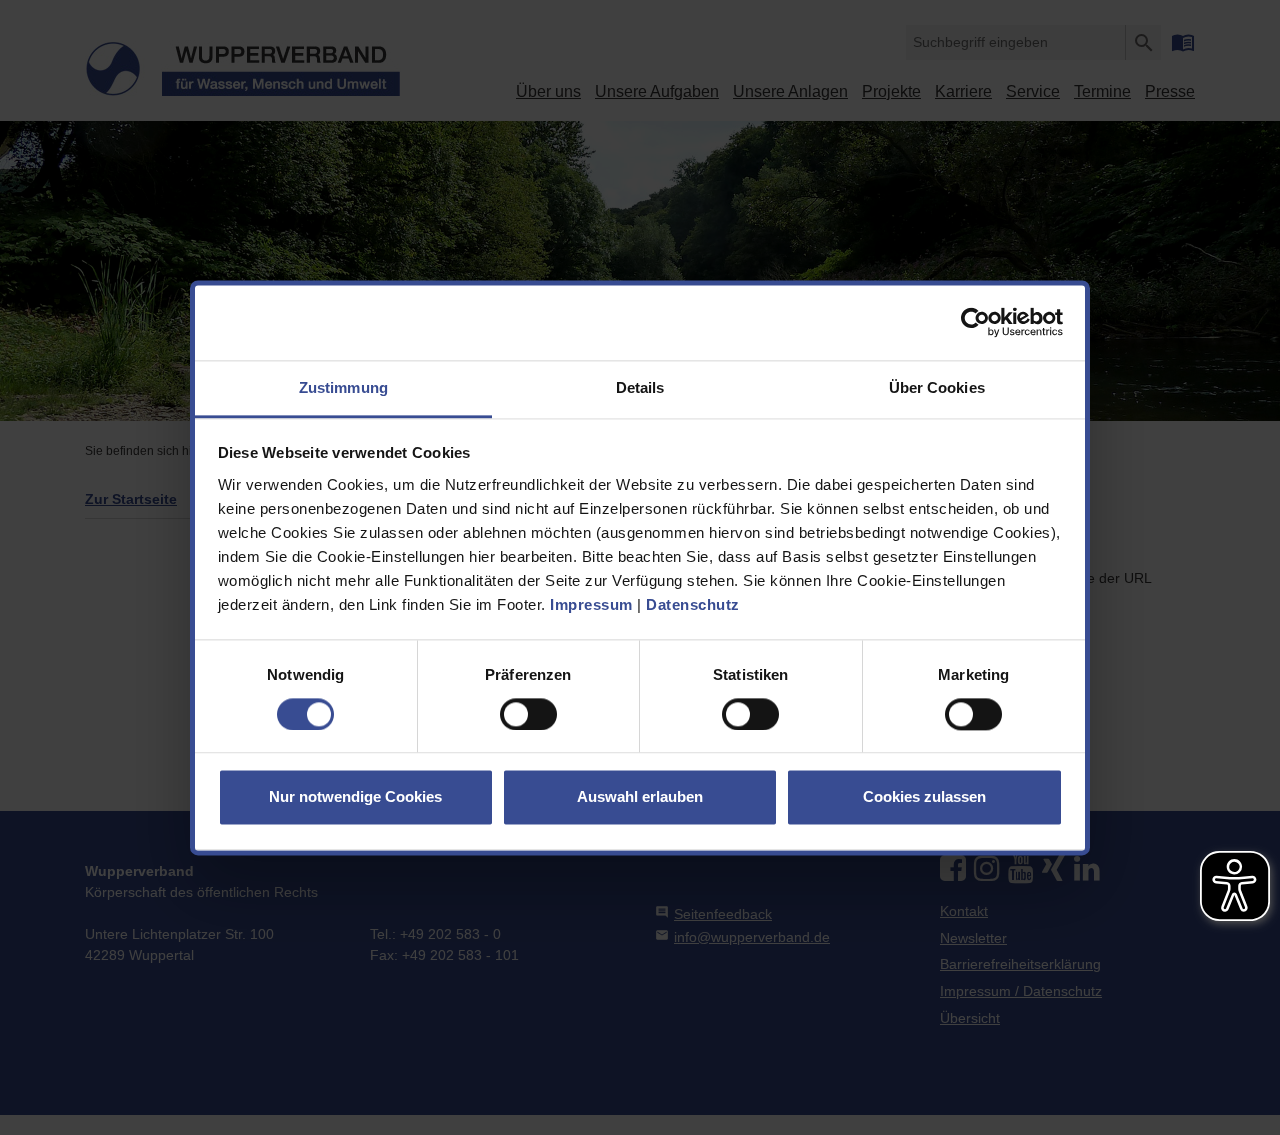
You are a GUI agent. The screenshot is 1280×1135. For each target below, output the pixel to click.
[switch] (528, 714)
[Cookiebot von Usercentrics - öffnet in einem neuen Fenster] (975, 322)
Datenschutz (693, 604)
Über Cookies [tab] (937, 387)
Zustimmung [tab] (343, 387)
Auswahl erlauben (640, 797)
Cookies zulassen (924, 797)
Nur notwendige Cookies (355, 797)
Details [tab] (640, 387)
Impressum (591, 604)
